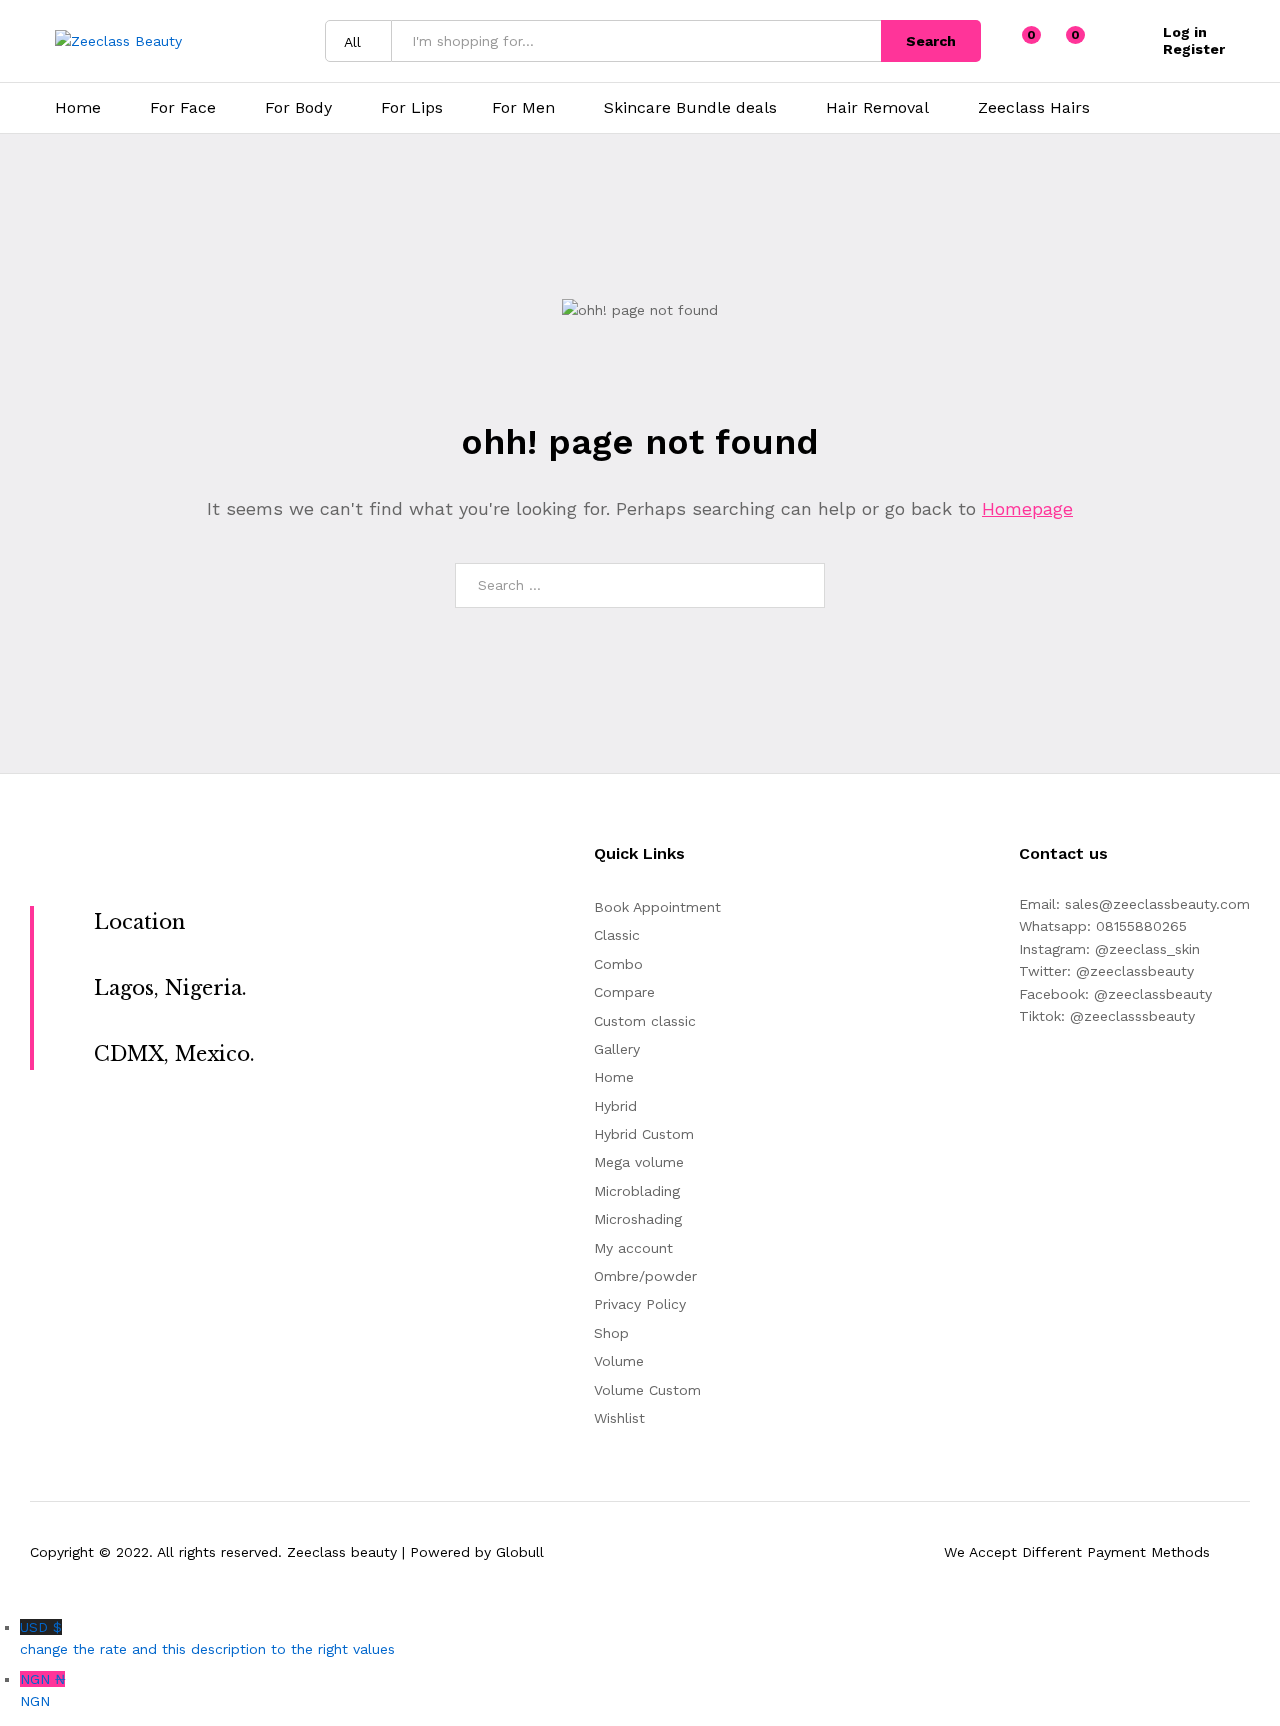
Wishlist (619, 1418)
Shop (611, 1333)
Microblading (637, 1191)
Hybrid (615, 1106)
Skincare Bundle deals (690, 108)
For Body (298, 108)
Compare (624, 992)
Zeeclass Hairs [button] (1034, 108)
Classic (617, 935)
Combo (618, 964)
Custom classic (645, 1021)
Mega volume (639, 1162)
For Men (523, 108)
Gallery (617, 1049)
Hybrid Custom (644, 1134)
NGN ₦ (42, 1690)
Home (78, 108)
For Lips (412, 108)
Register (1194, 49)
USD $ (207, 1638)
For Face (183, 108)
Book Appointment (657, 907)
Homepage (1027, 508)
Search (931, 41)
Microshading (638, 1219)
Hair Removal (877, 108)
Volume (619, 1361)
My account (633, 1248)
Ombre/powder (645, 1276)
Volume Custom (647, 1390)
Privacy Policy (640, 1304)
